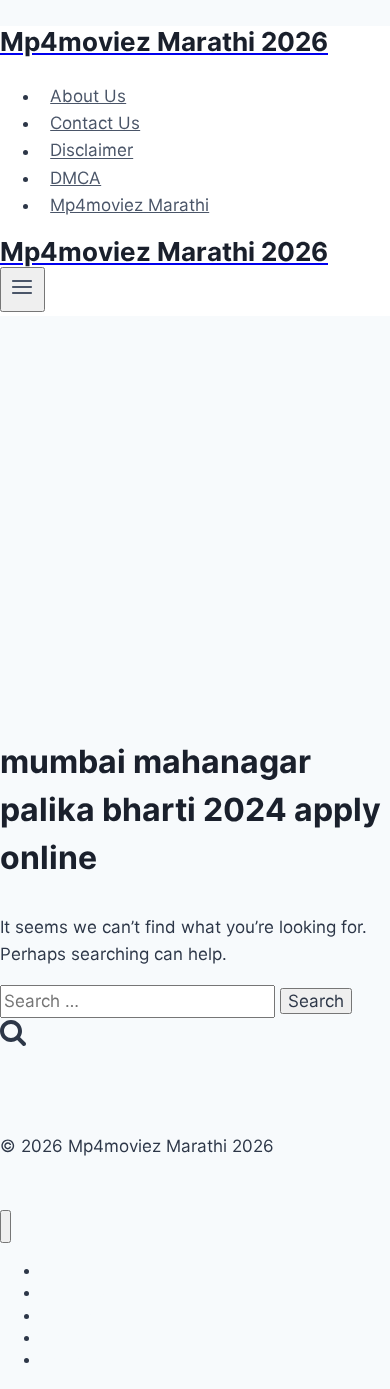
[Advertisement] (195, 521)
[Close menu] (5, 1226)
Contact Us (95, 123)
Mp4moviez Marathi (129, 205)
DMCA (75, 178)
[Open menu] (22, 289)
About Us (88, 96)
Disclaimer (91, 151)
